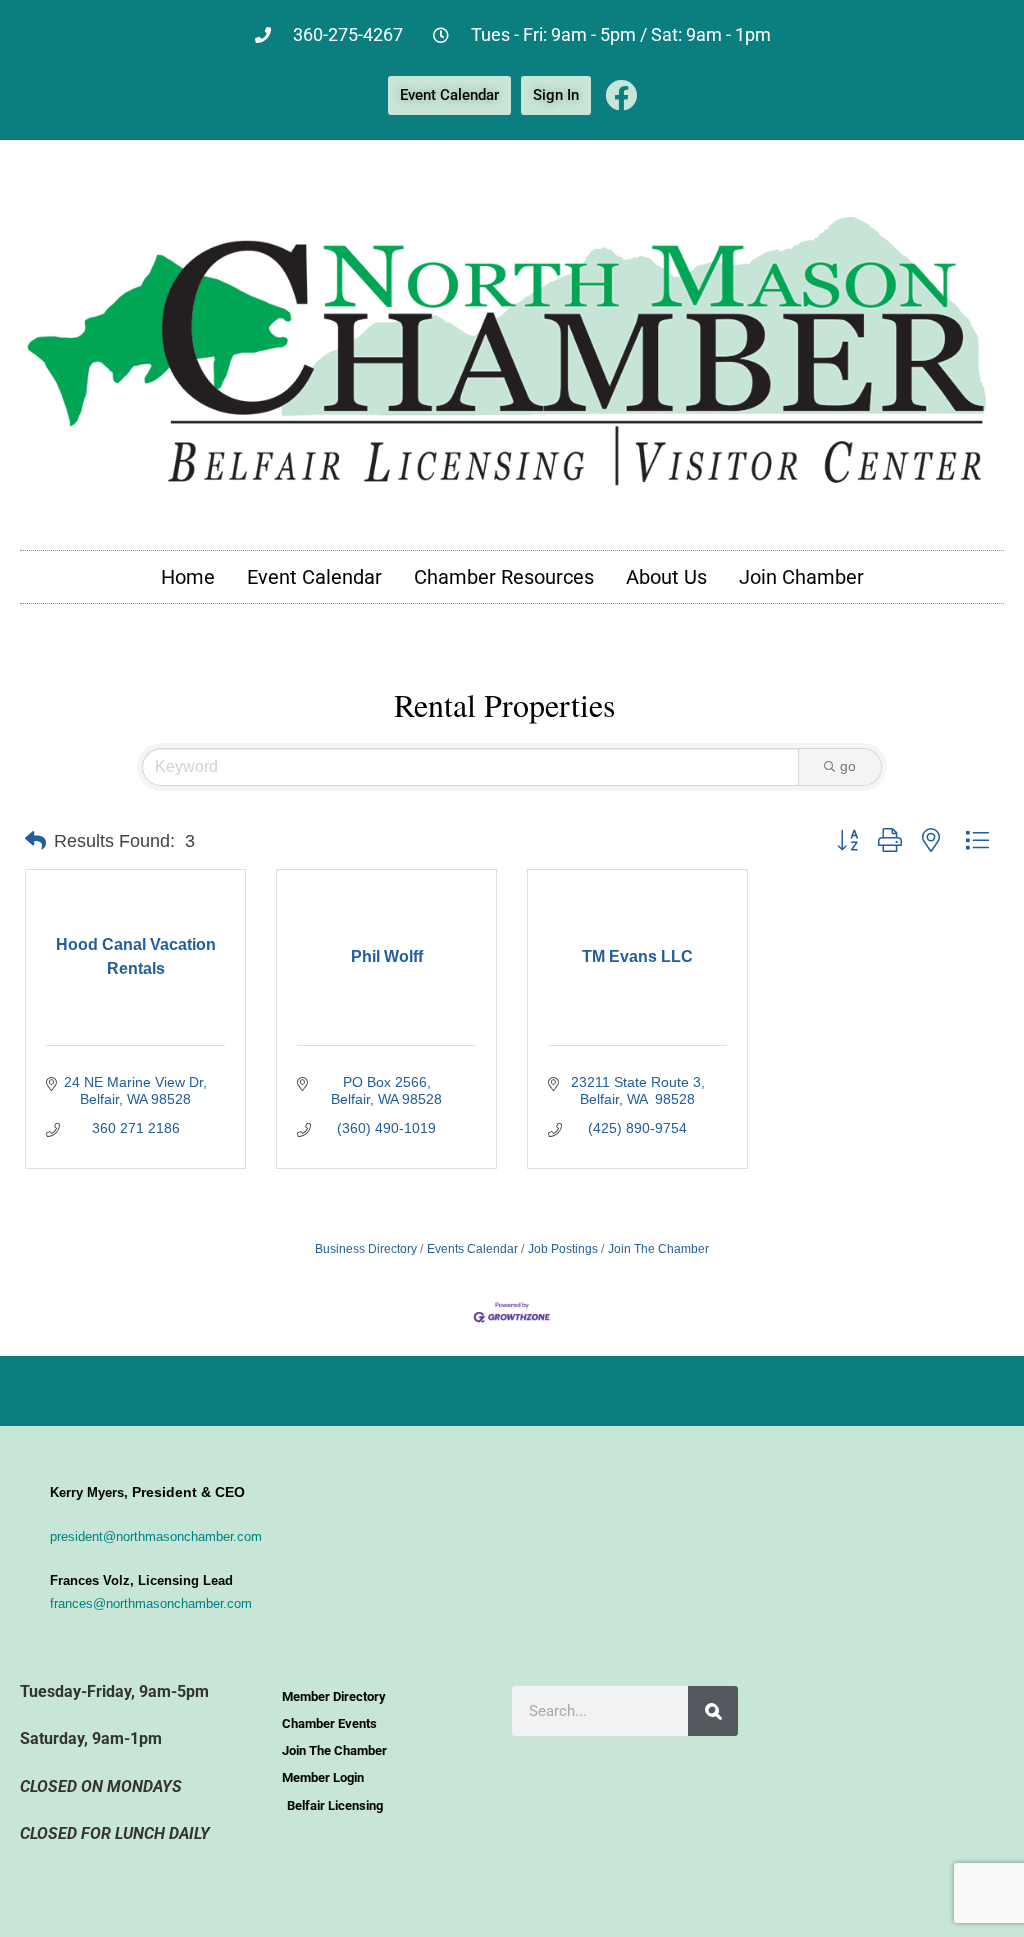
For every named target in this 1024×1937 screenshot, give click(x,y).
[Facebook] (621, 95)
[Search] (713, 1711)
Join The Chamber (658, 1249)
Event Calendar (314, 577)
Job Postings (563, 1249)
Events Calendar (472, 1249)
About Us (666, 577)
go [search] (848, 766)
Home (188, 577)
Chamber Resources (504, 577)
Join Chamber (801, 577)
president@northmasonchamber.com (156, 1536)
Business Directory (366, 1249)
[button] (35, 841)
